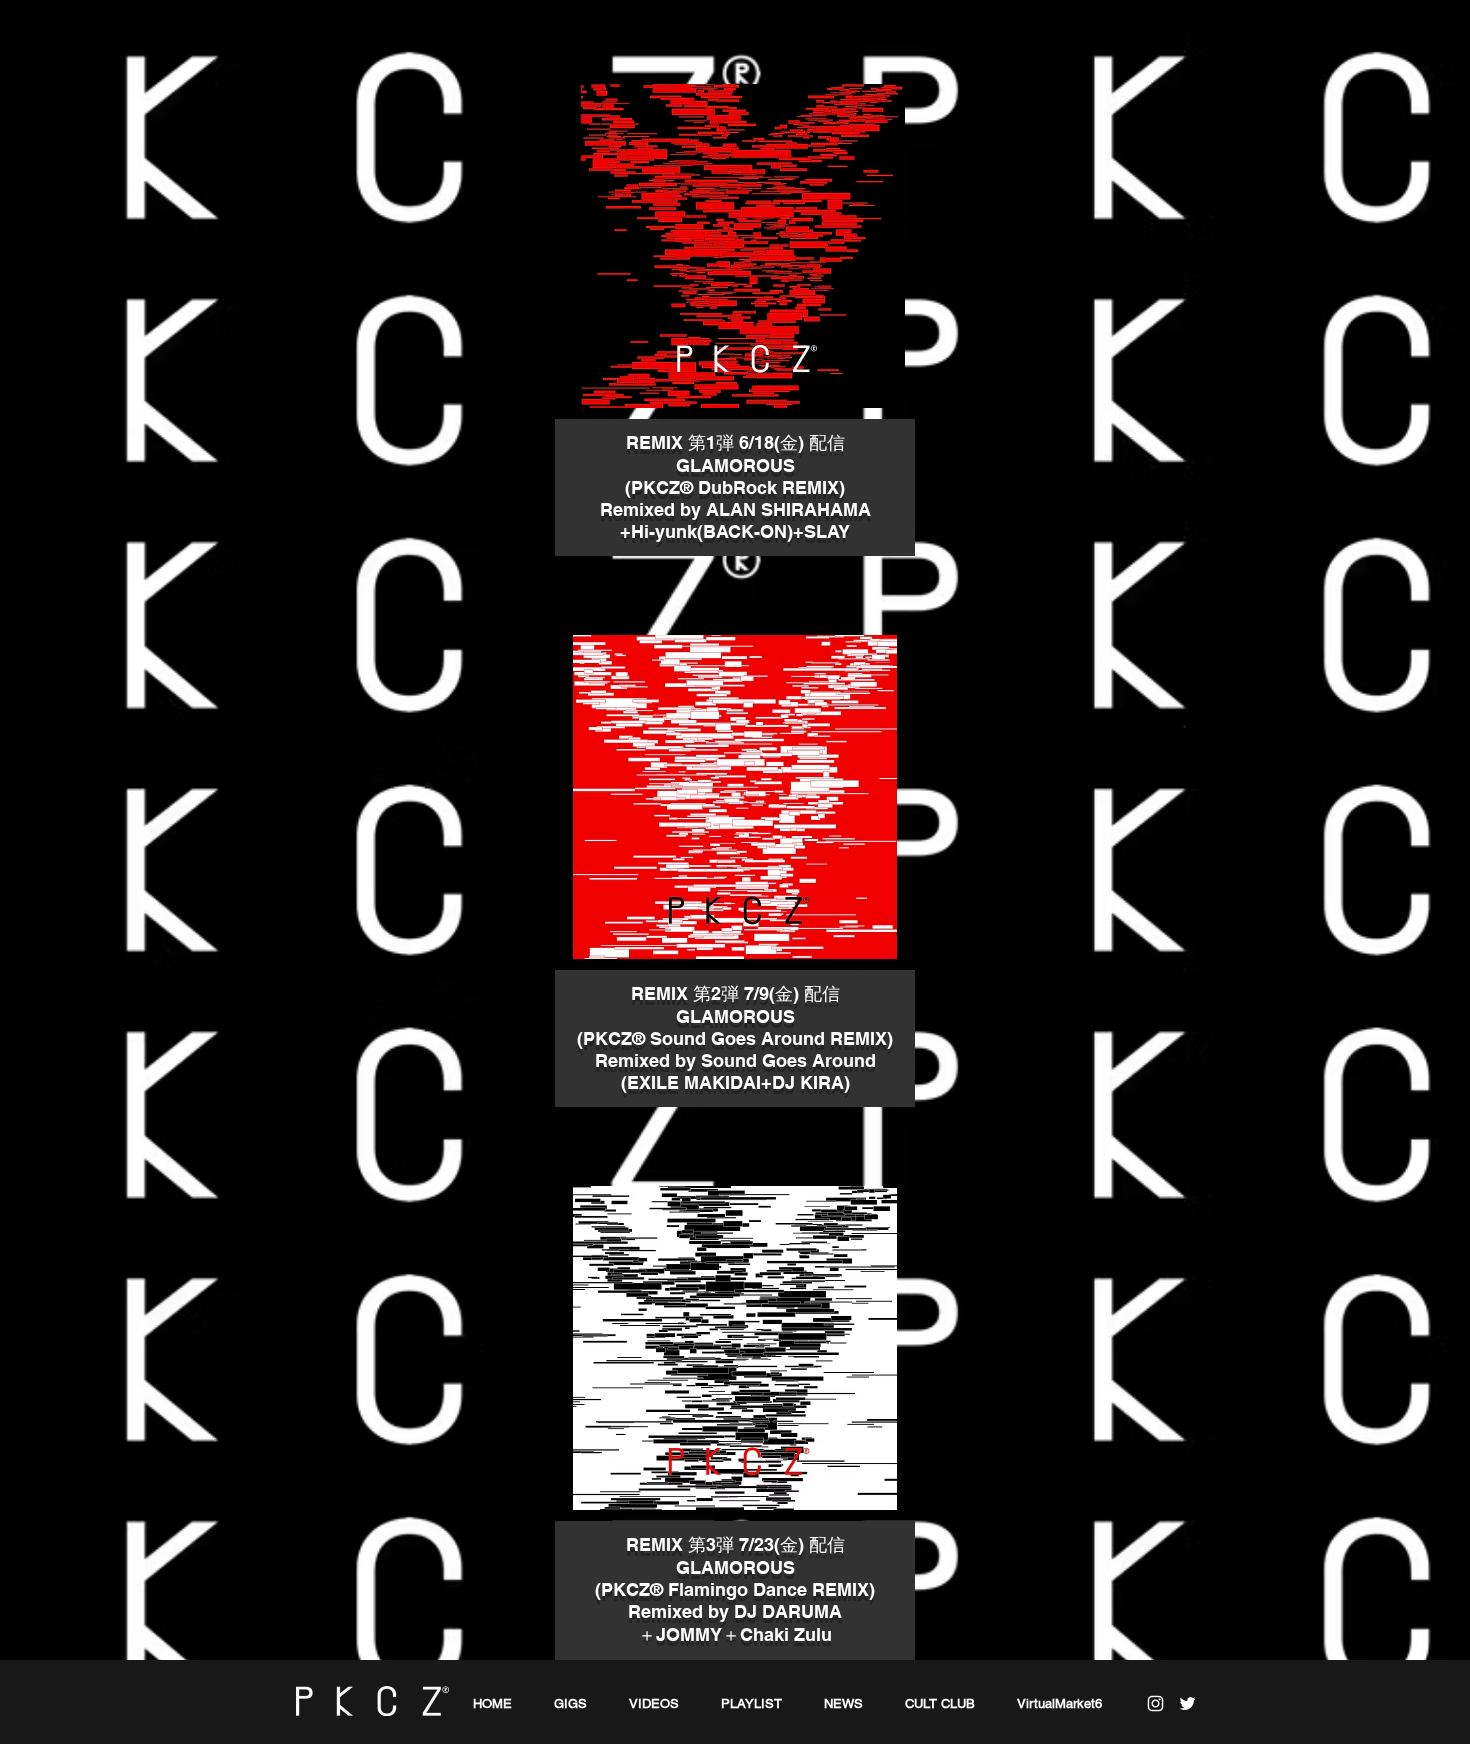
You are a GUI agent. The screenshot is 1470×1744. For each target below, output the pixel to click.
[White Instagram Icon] (1155, 1703)
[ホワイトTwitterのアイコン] (1187, 1703)
